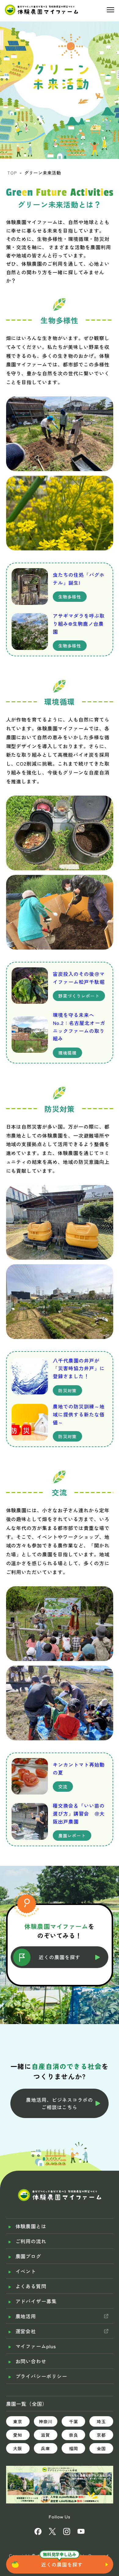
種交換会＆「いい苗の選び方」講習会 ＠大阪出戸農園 (79, 1813)
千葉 (74, 2421)
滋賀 (45, 2435)
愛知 (18, 2435)
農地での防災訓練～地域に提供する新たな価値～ (79, 1414)
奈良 (74, 2435)
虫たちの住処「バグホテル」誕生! (79, 579)
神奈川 (46, 2421)
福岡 (74, 2448)
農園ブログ (29, 2256)
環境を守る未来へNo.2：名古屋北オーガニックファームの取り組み (79, 1027)
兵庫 (45, 2448)
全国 (101, 2448)
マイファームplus (36, 2346)
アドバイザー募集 (36, 2301)
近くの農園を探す (62, 2564)
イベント (26, 2271)
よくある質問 (31, 2286)
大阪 (18, 2448)
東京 (18, 2421)
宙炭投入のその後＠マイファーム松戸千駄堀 (79, 978)
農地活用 (26, 2316)
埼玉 (101, 2421)
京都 (101, 2435)
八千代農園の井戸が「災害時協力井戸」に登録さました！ (79, 1368)
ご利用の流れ (31, 2241)
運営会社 (26, 2331)
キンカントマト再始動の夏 (79, 1768)
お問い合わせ (31, 2361)
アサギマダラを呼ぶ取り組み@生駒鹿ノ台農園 (79, 623)
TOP (12, 173)
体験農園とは (31, 2226)
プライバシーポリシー (41, 2376)
